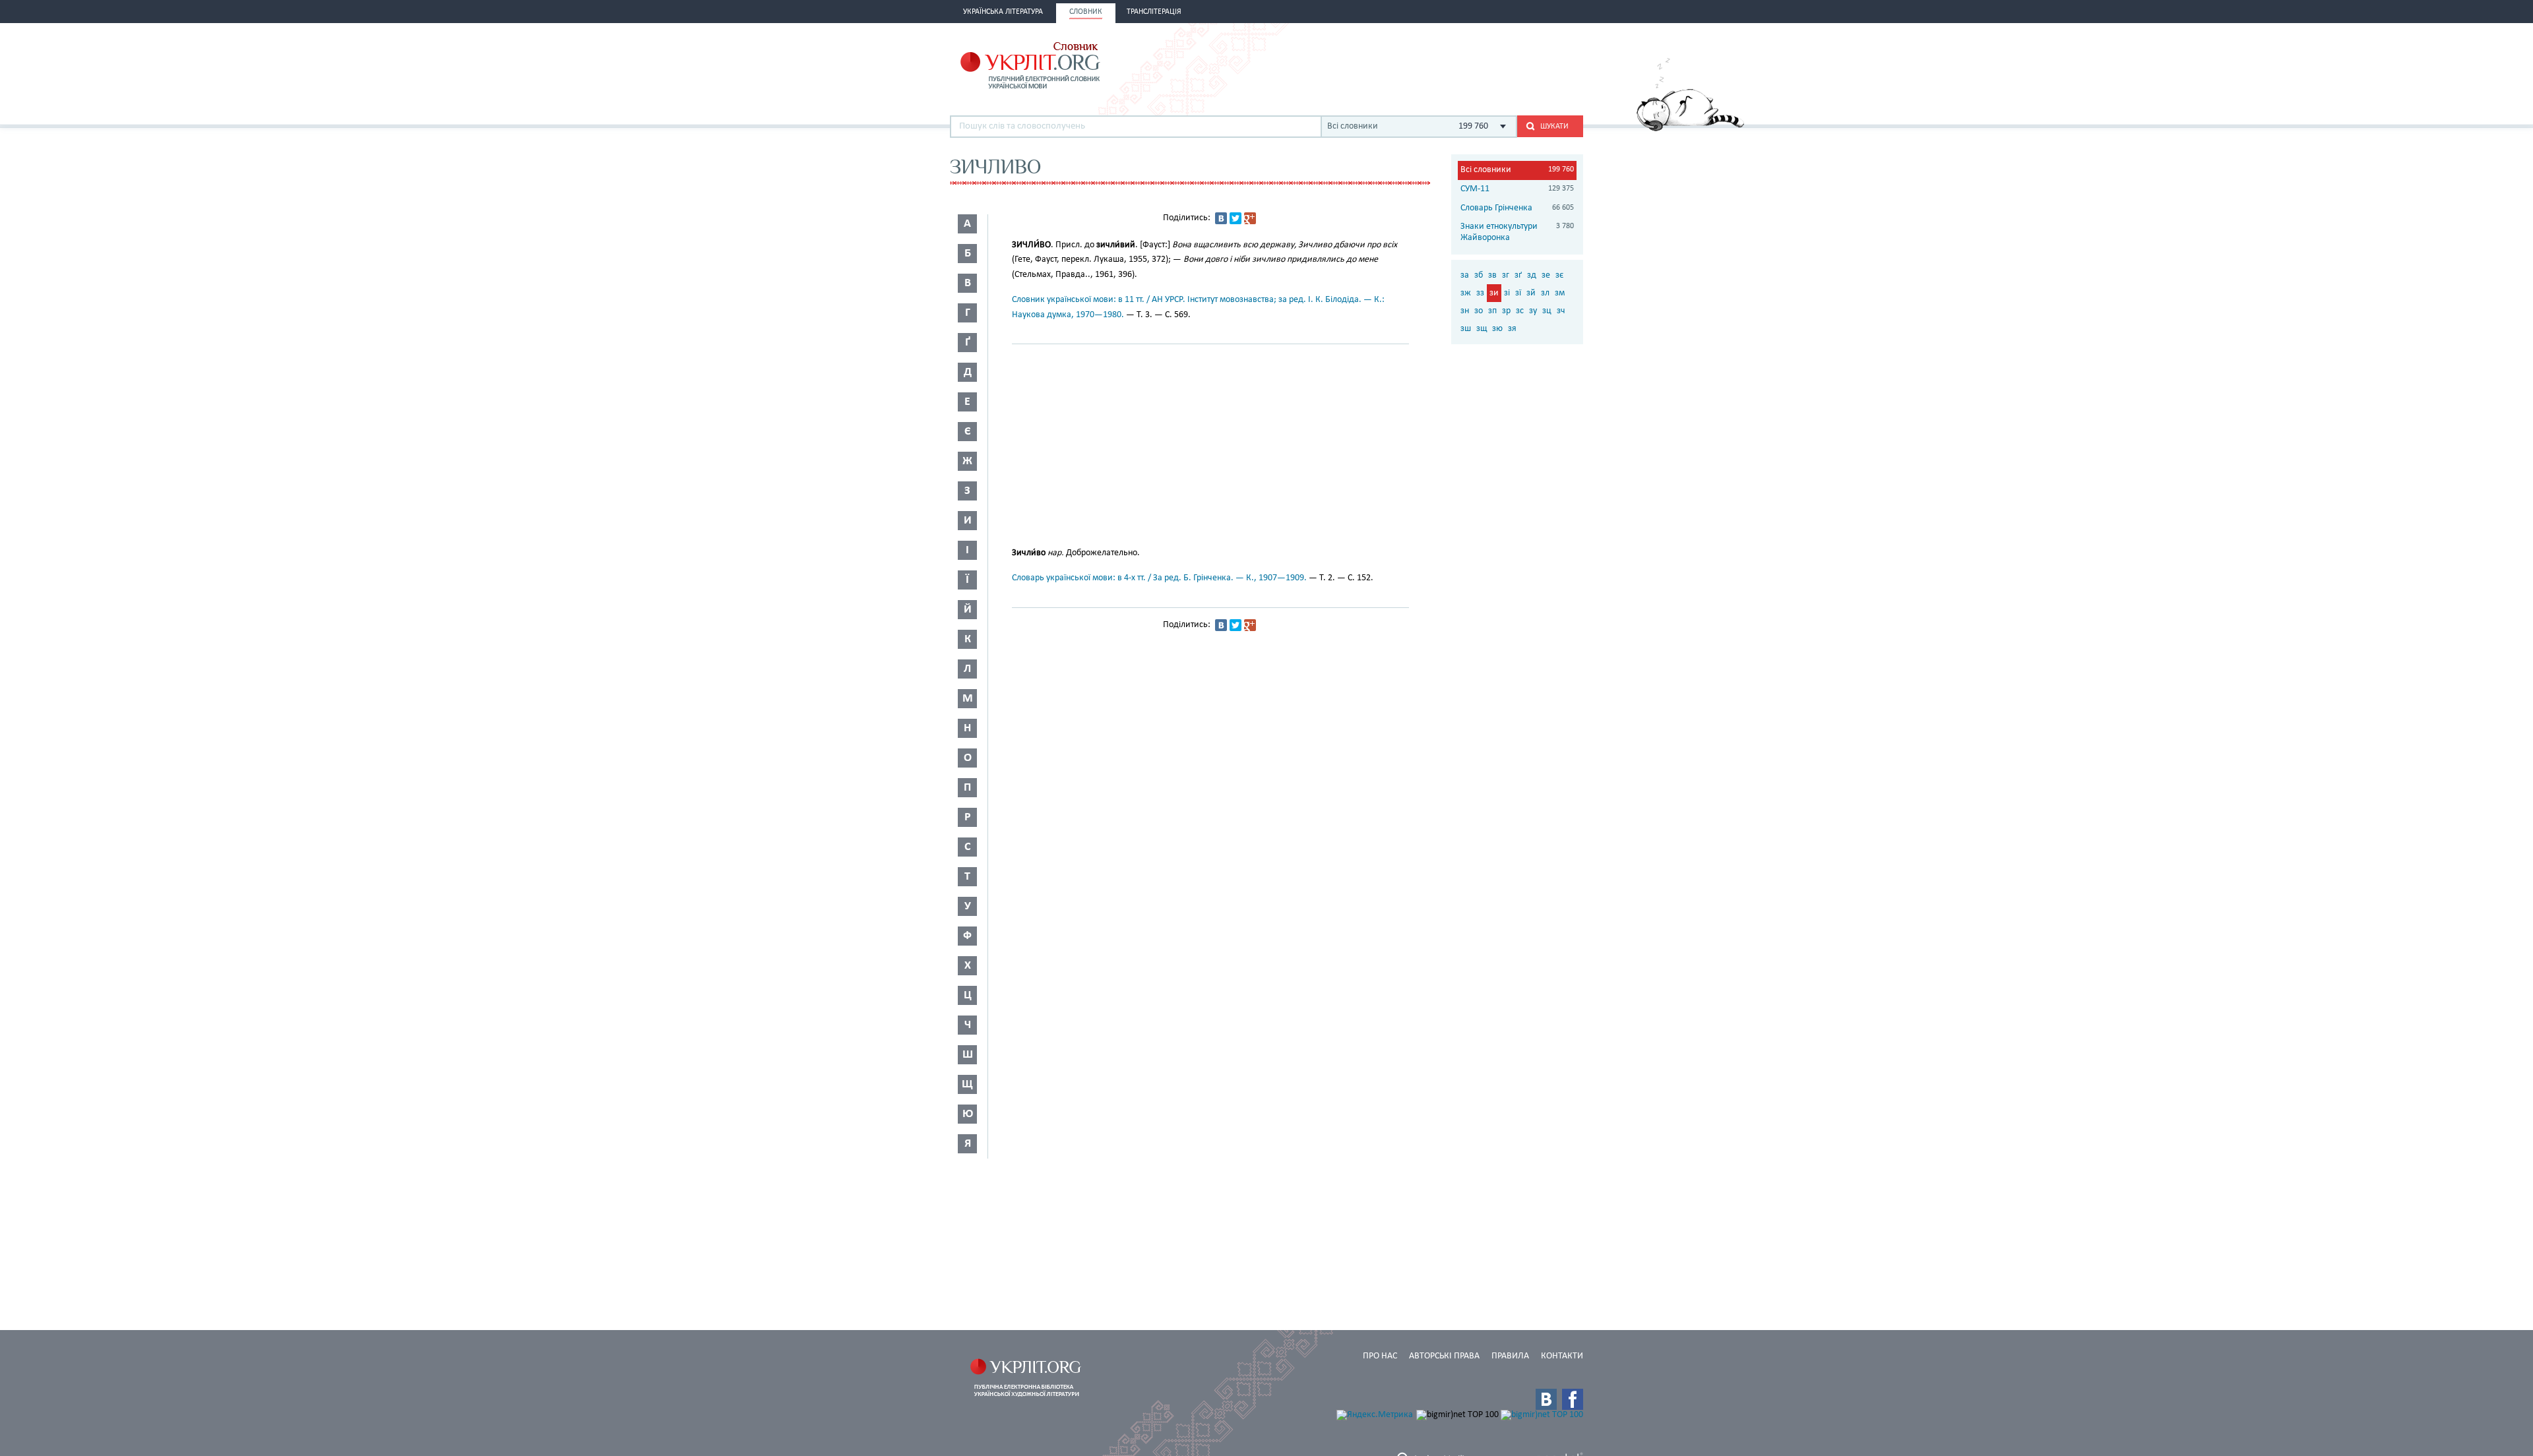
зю (1497, 329)
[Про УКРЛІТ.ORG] (1690, 129)
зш (1466, 329)
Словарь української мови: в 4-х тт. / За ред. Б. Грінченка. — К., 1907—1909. (1159, 578)
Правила (1510, 1356)
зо (1479, 311)
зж (1466, 293)
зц (1547, 311)
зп (1492, 311)
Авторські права (1444, 1356)
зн (1465, 311)
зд (1532, 275)
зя (1512, 329)
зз (1480, 293)
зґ (1518, 275)
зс (1520, 311)
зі (1507, 293)
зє (1559, 275)
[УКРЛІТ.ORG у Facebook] (1573, 1399)
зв (1492, 275)
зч (1561, 311)
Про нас (1380, 1356)
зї (1518, 293)
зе (1546, 275)
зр (1506, 311)
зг (1506, 275)
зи (1494, 293)
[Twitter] (1235, 218)
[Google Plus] (1250, 218)
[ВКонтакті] (1221, 218)
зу (1533, 311)
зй (1531, 293)
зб (1479, 275)
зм (1560, 293)
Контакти (1562, 1356)
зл (1545, 293)
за (1465, 275)
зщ (1482, 329)
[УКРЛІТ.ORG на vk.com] (1546, 1399)
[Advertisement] (1429, 64)
